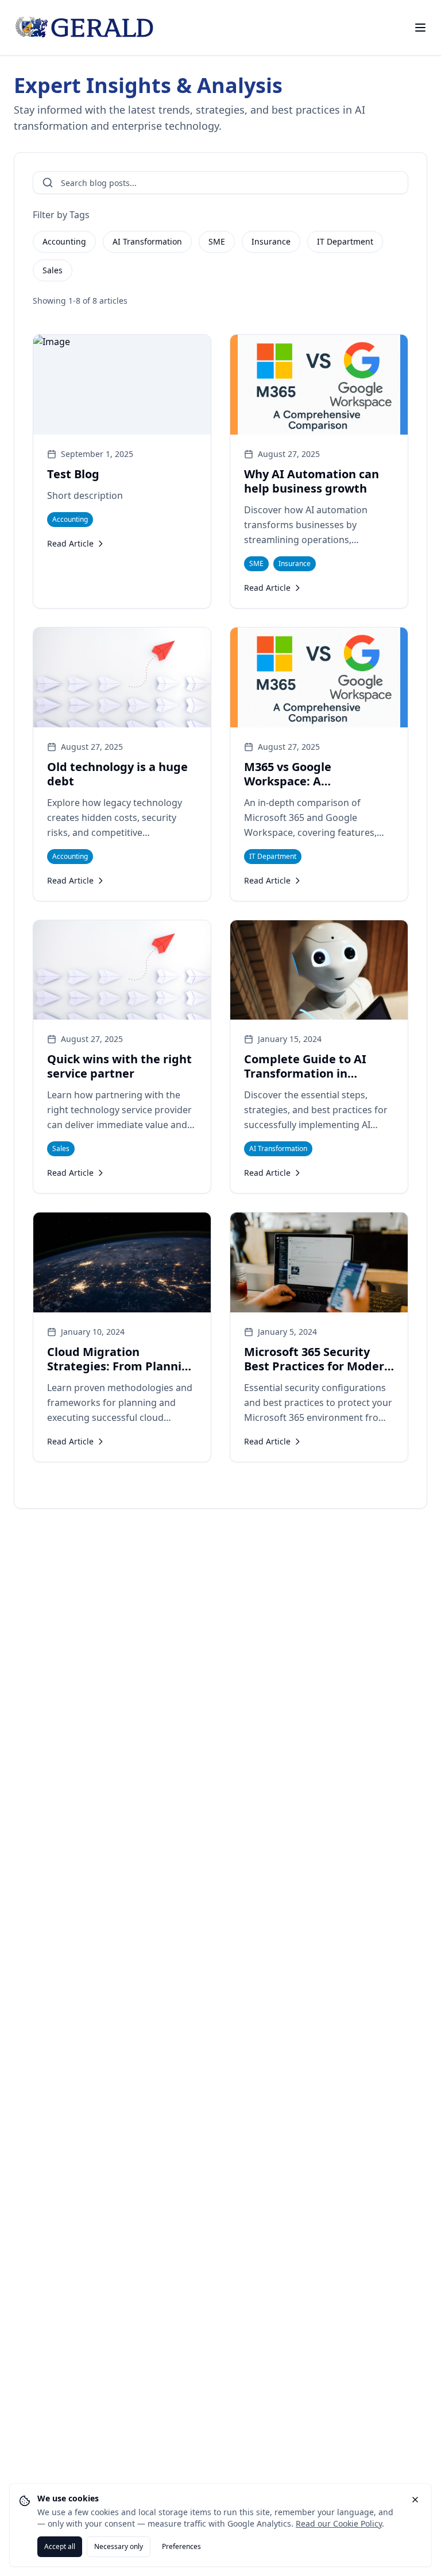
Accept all (60, 2546)
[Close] (415, 2500)
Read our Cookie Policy (339, 2523)
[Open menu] (420, 28)
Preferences (181, 2546)
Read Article (70, 543)
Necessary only (119, 2546)
